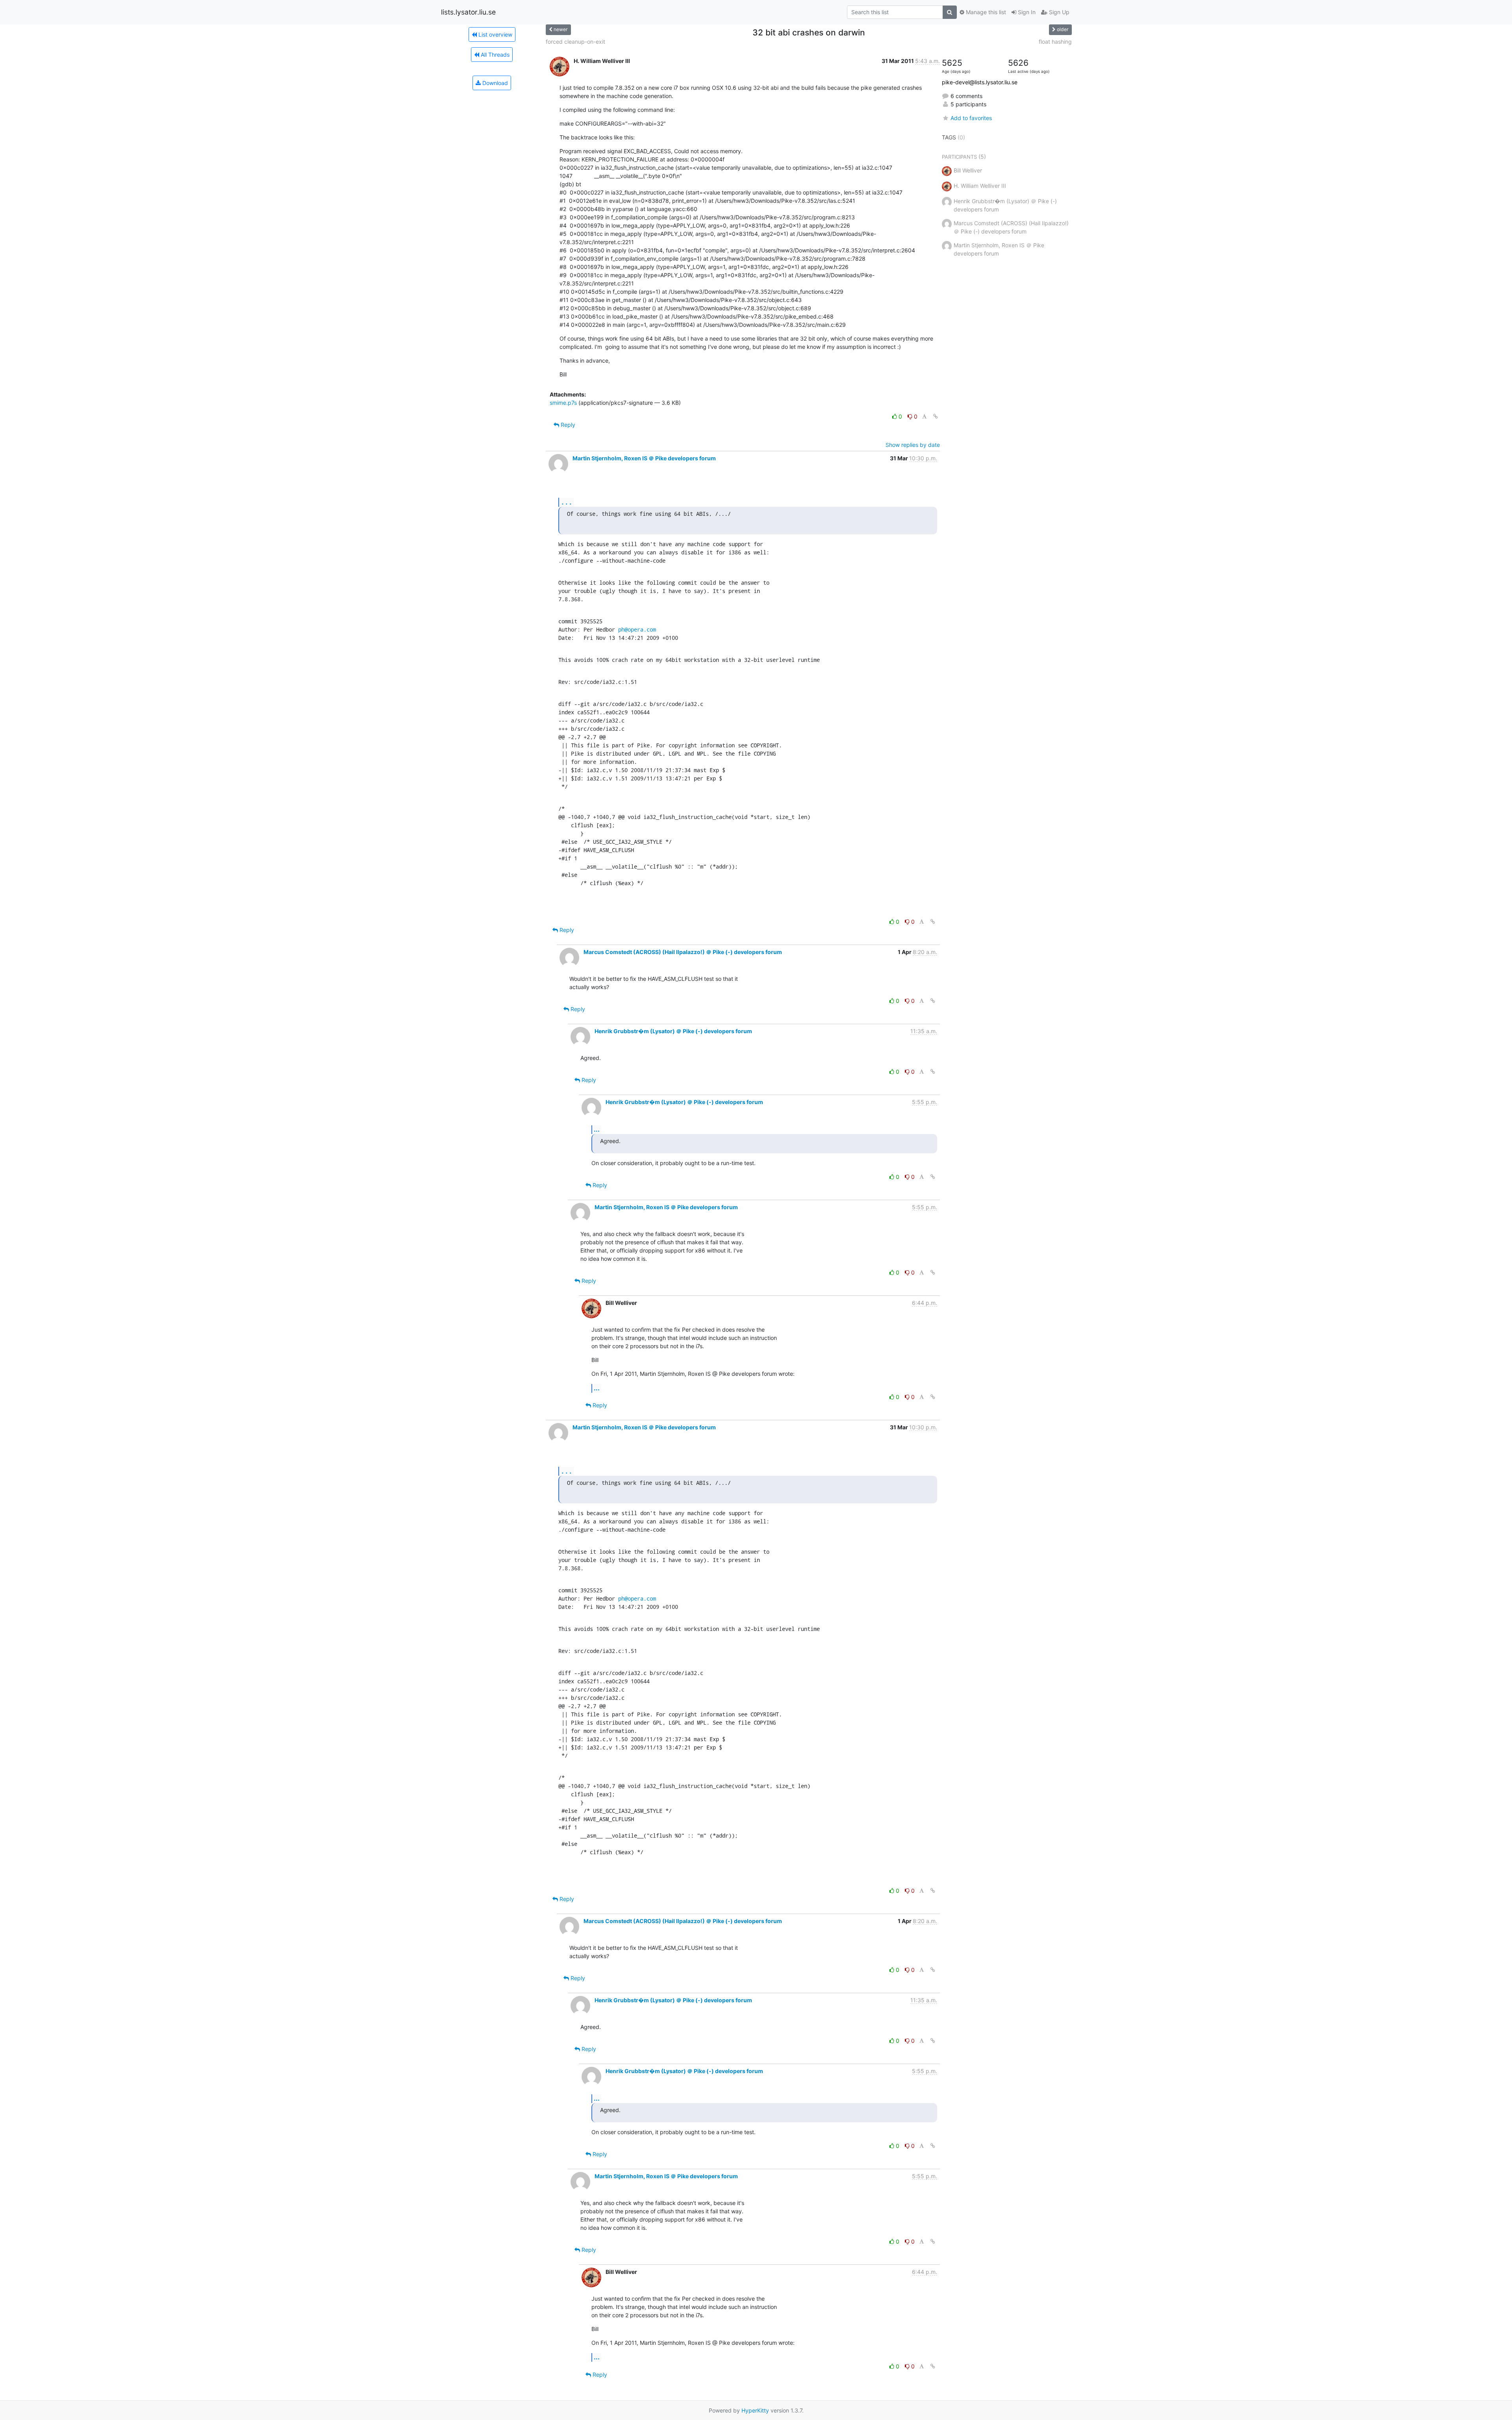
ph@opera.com (637, 629)
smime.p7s (563, 403)
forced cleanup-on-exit (575, 42)
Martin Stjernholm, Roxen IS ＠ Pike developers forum (644, 458)
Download (494, 83)
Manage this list (985, 12)
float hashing (1055, 42)
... (567, 502)
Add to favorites (971, 118)
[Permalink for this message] (936, 416)
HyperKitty (755, 2410)
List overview (495, 34)
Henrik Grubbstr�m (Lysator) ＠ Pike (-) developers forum (673, 1031)
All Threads (494, 55)
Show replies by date (913, 445)
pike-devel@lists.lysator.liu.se (980, 82)
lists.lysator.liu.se (468, 12)
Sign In (1026, 12)
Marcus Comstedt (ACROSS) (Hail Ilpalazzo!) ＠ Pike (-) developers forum (683, 952)
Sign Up (1058, 12)
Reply (567, 425)
